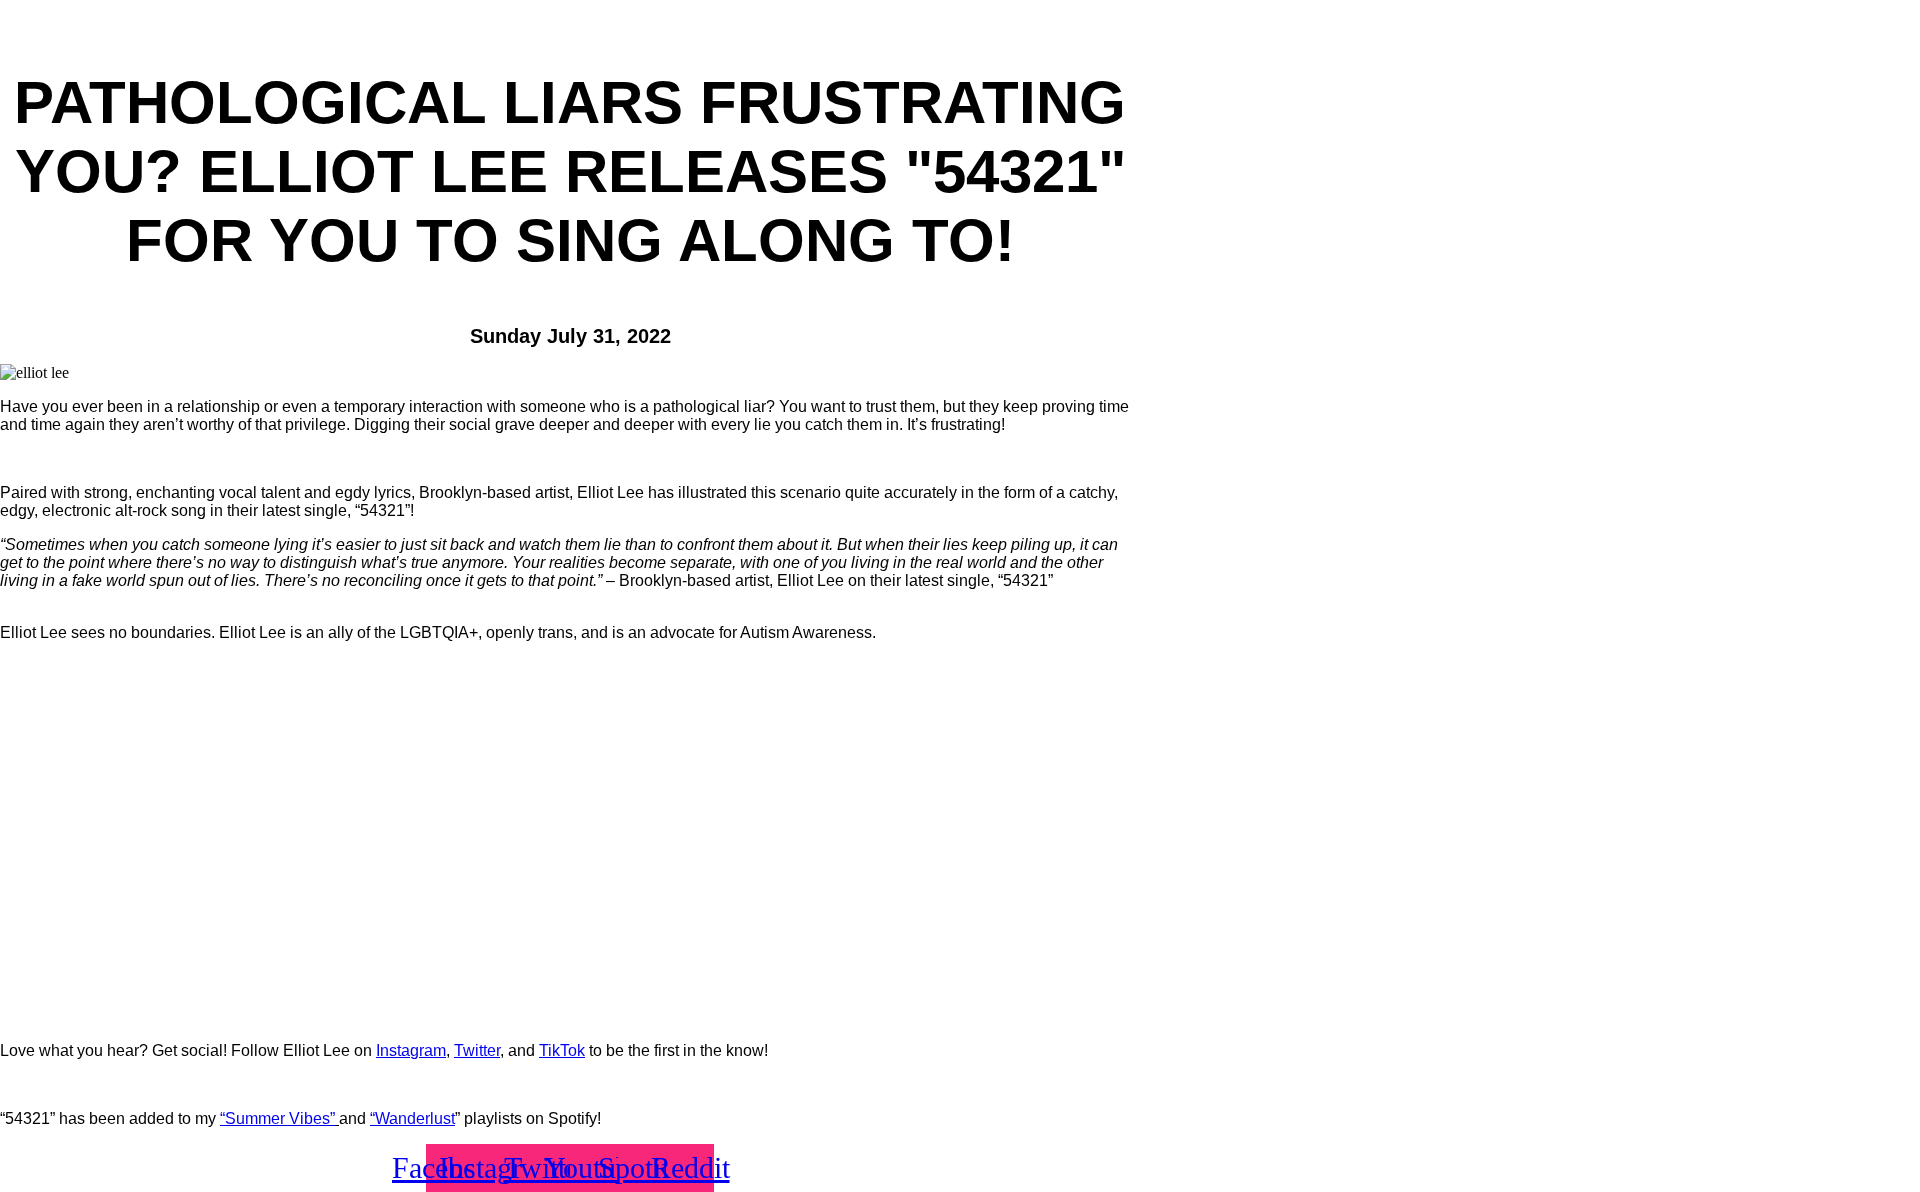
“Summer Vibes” (277, 1118)
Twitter (477, 1050)
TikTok (562, 1050)
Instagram (411, 1050)
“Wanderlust (412, 1118)
